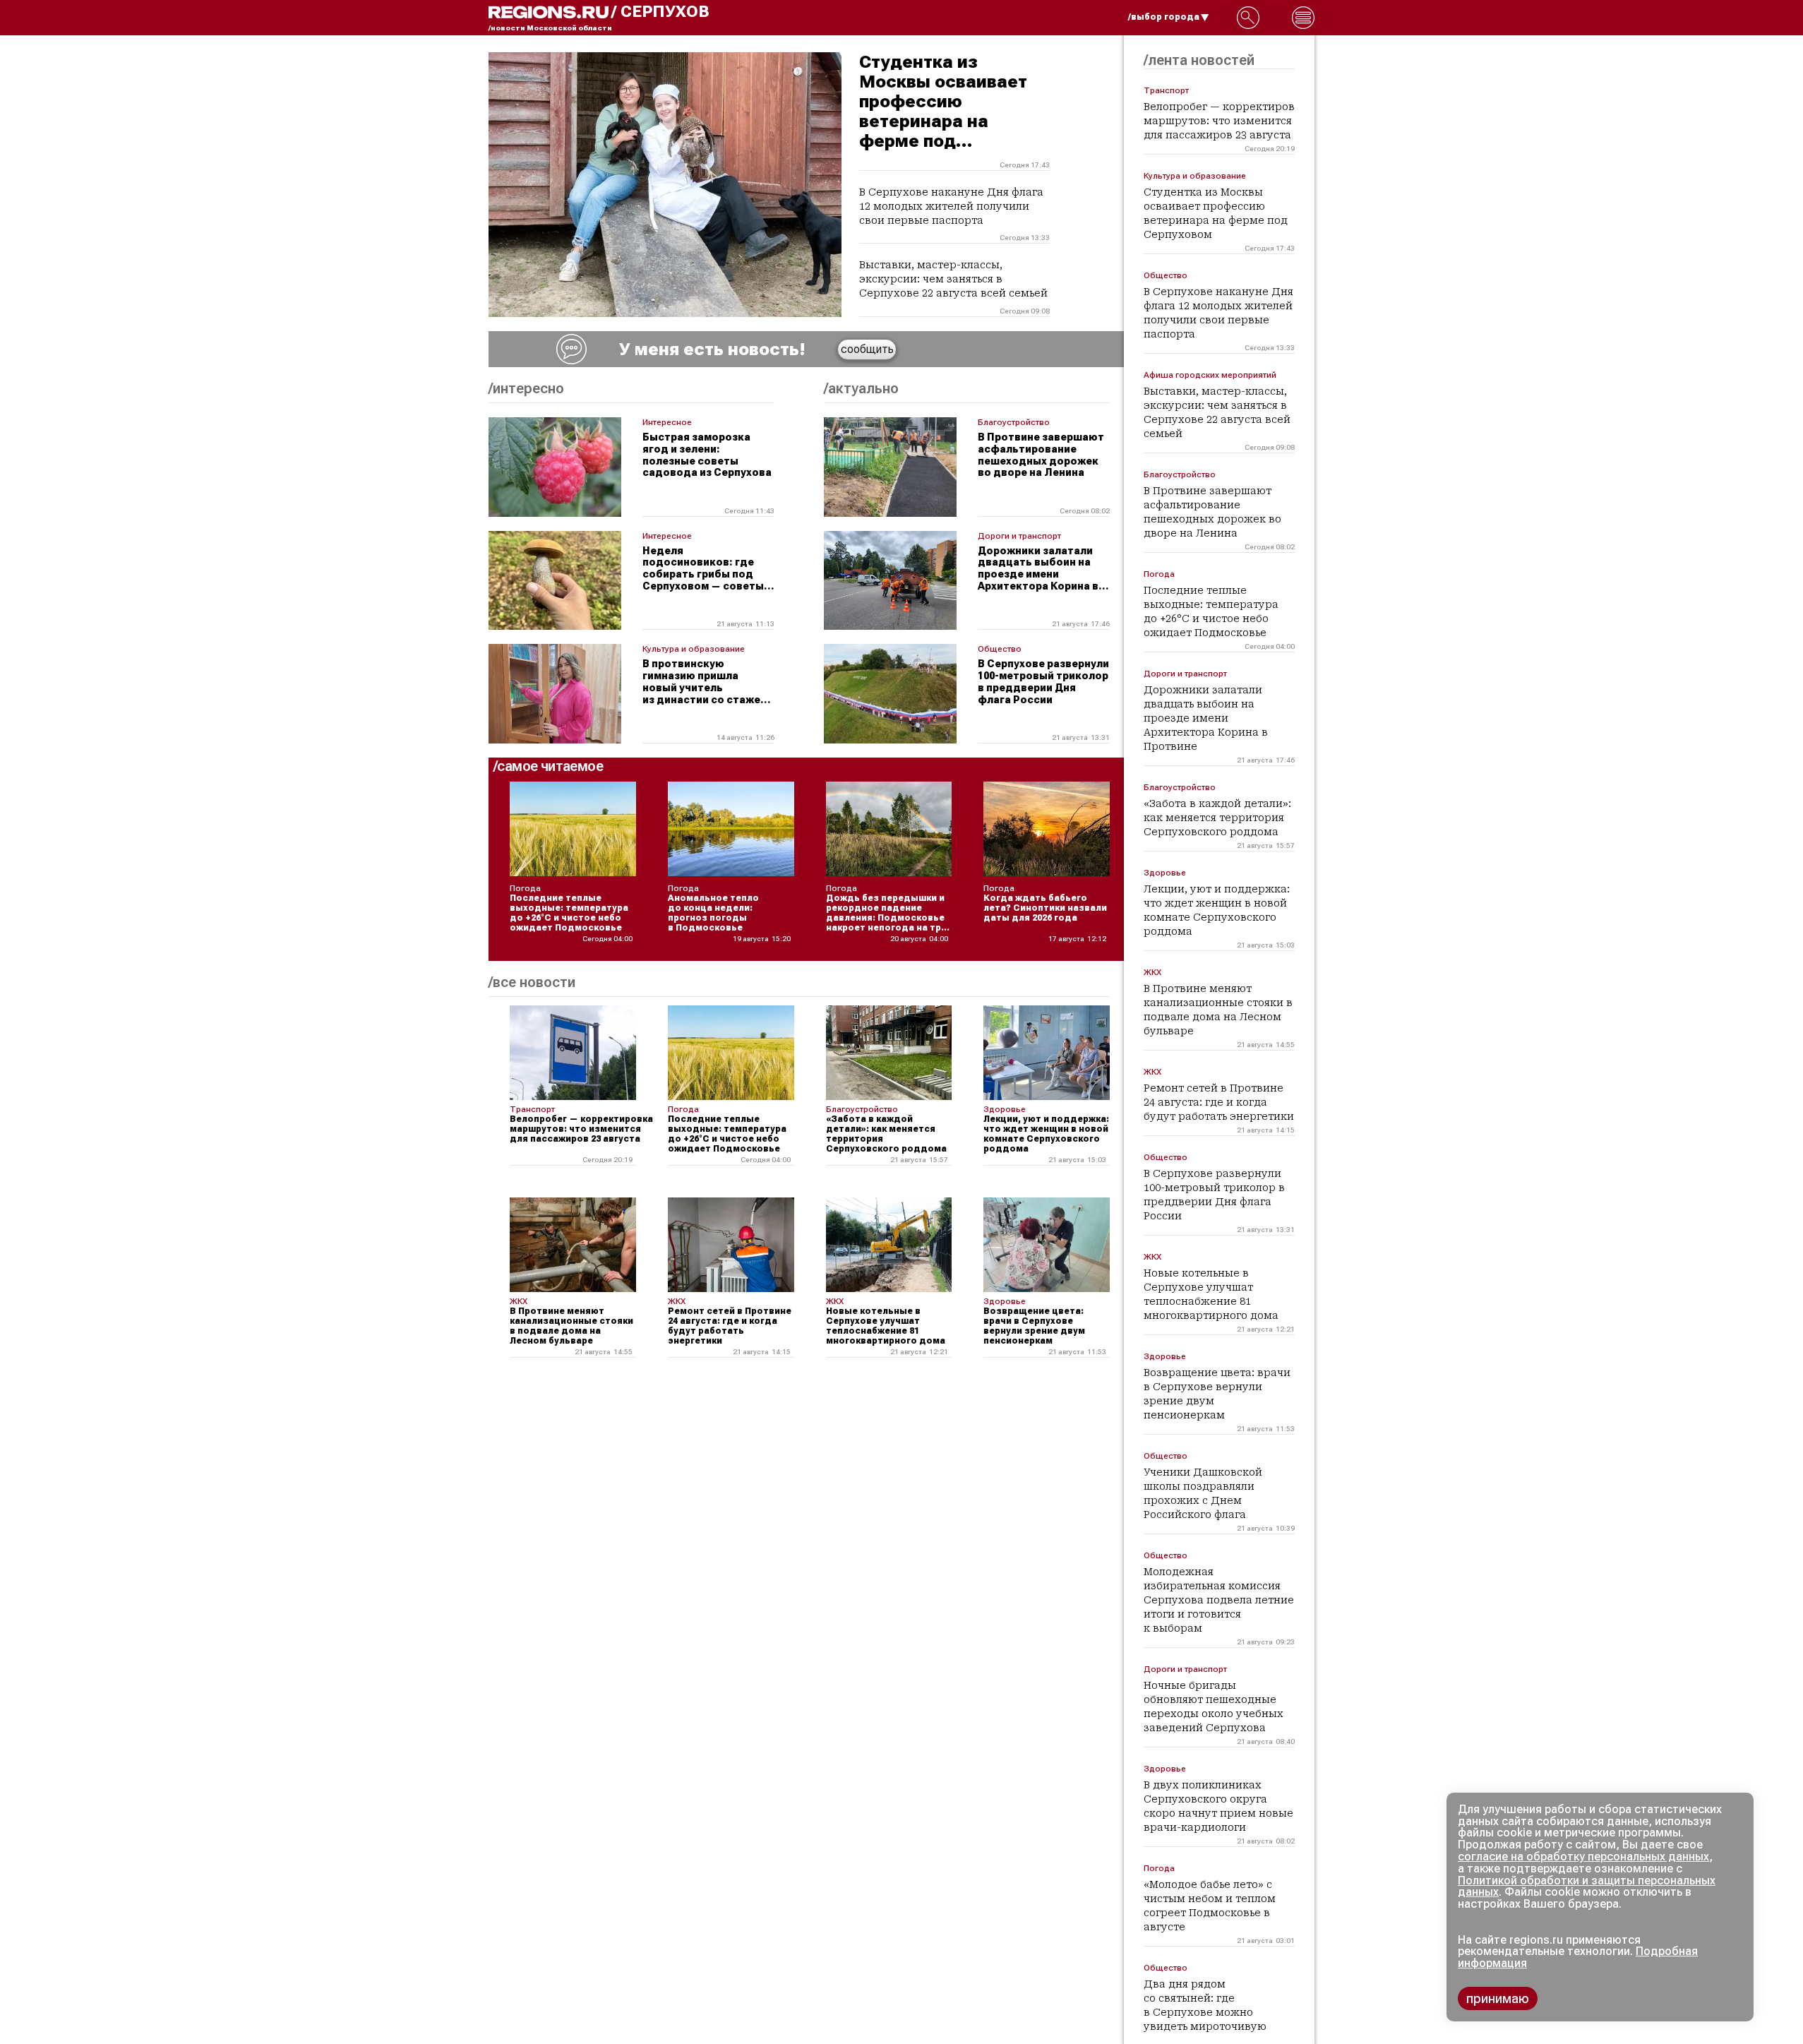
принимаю (1498, 1998)
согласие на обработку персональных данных (1583, 1857)
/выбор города (1164, 17)
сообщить (867, 349)
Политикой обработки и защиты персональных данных (1587, 1887)
